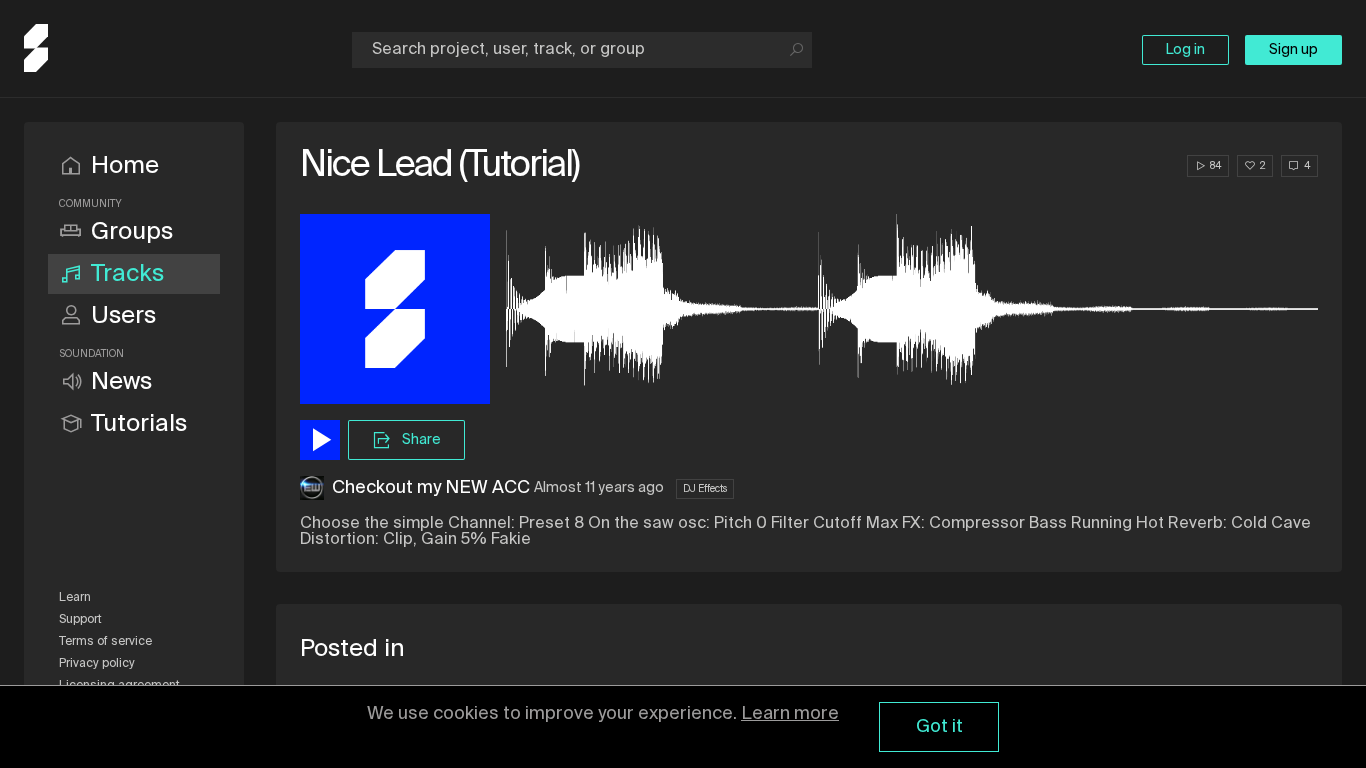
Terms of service (105, 642)
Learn (75, 598)
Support (80, 620)
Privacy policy (97, 664)
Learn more (790, 714)
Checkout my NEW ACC (431, 488)
